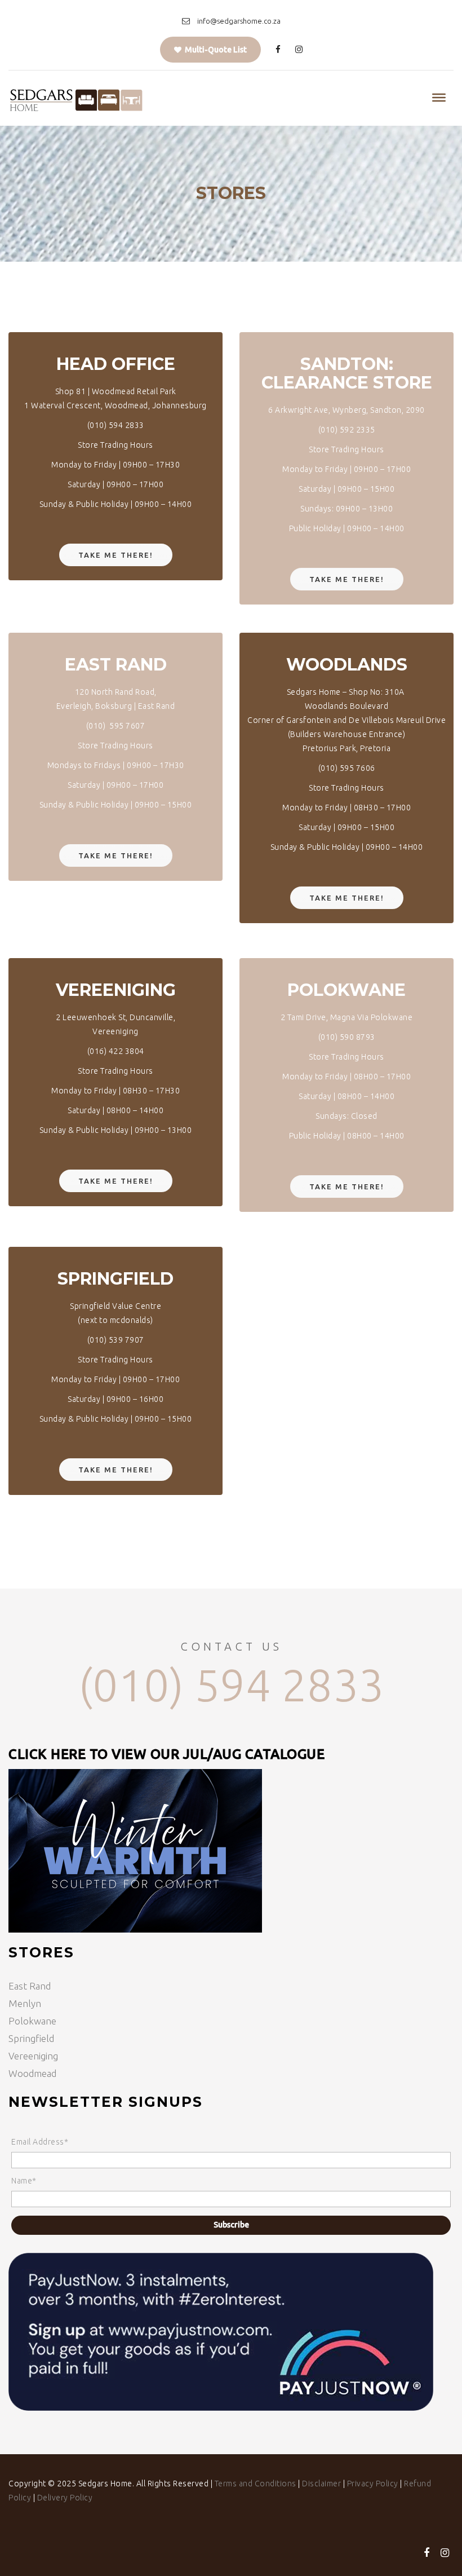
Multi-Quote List (214, 50)
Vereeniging (33, 2056)
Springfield (31, 2038)
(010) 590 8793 (347, 1037)
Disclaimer (321, 2484)
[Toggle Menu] (439, 98)
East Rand (30, 1986)
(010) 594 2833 (116, 425)
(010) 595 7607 (116, 726)
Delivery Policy (65, 2498)
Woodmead (32, 2073)
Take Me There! (116, 555)
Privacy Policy (373, 2484)
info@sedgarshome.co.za (239, 21)
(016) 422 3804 (116, 1051)
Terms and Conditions (256, 2484)
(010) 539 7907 (116, 1340)
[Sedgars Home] (76, 98)
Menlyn (25, 2003)
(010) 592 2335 (347, 430)
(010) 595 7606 (347, 768)
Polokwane (32, 2021)
